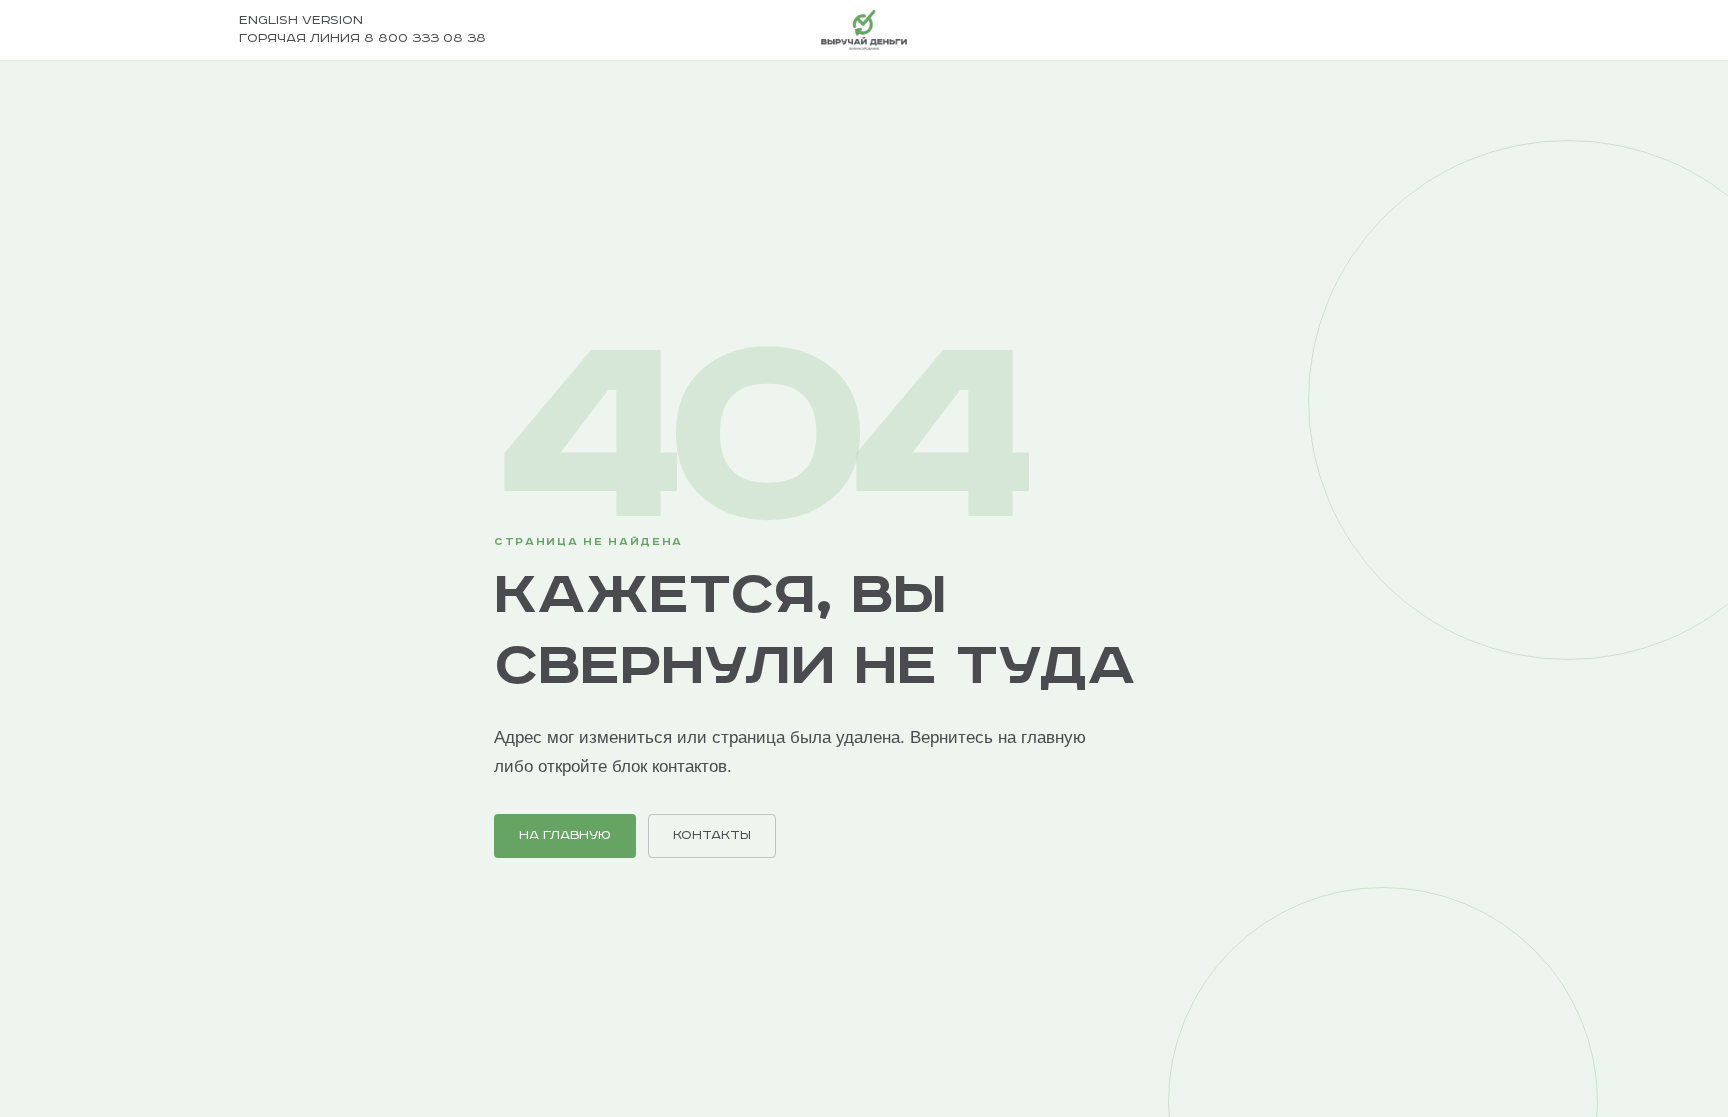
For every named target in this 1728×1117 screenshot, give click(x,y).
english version (301, 20)
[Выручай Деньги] (863, 30)
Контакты (712, 835)
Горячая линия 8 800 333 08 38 (362, 38)
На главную (565, 835)
